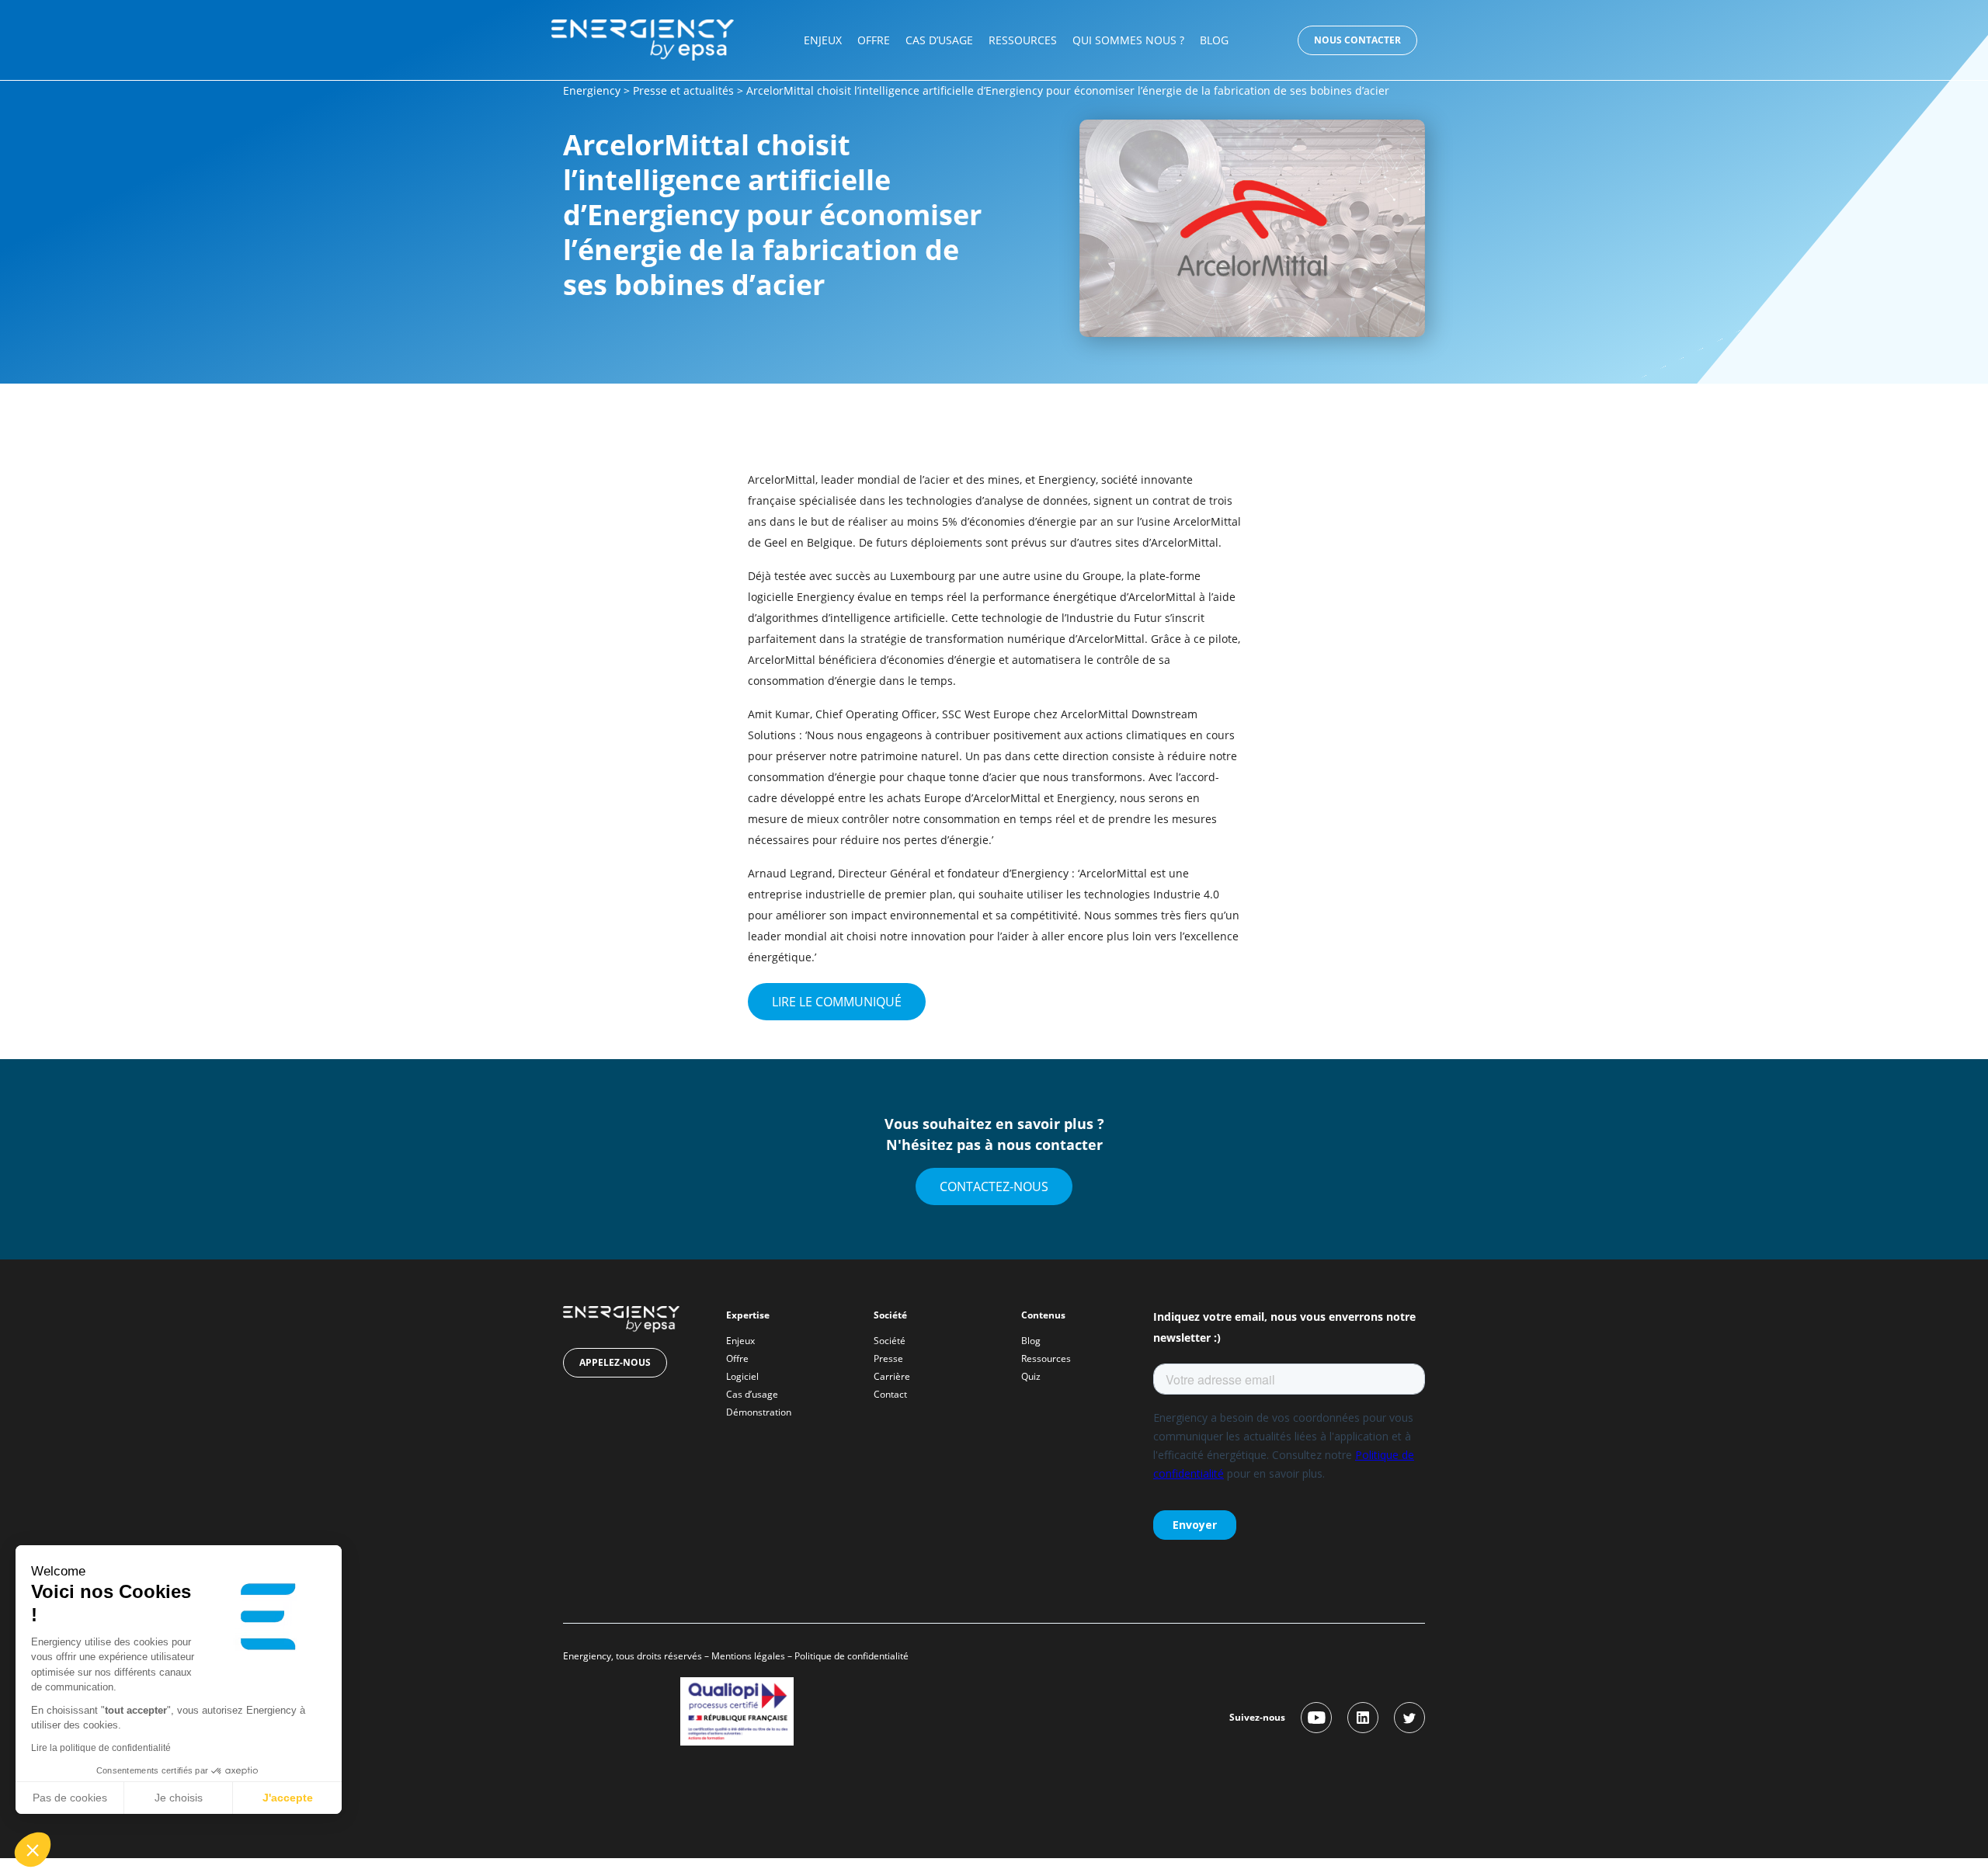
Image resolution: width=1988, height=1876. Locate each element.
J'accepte (288, 1798)
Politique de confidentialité (853, 1656)
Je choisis (179, 1798)
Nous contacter (1357, 40)
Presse (888, 1358)
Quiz (1031, 1376)
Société (890, 1341)
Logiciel (742, 1376)
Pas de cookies (70, 1798)
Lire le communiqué (837, 1002)
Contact (890, 1394)
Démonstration (759, 1412)
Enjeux (823, 40)
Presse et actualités (683, 90)
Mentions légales (748, 1656)
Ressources (1023, 40)
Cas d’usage (939, 40)
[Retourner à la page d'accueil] (643, 38)
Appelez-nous (615, 1362)
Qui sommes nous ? (1128, 40)
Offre (874, 40)
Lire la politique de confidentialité (101, 1748)
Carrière (892, 1376)
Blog (1214, 40)
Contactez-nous (994, 1186)
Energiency (592, 90)
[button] (33, 1850)
